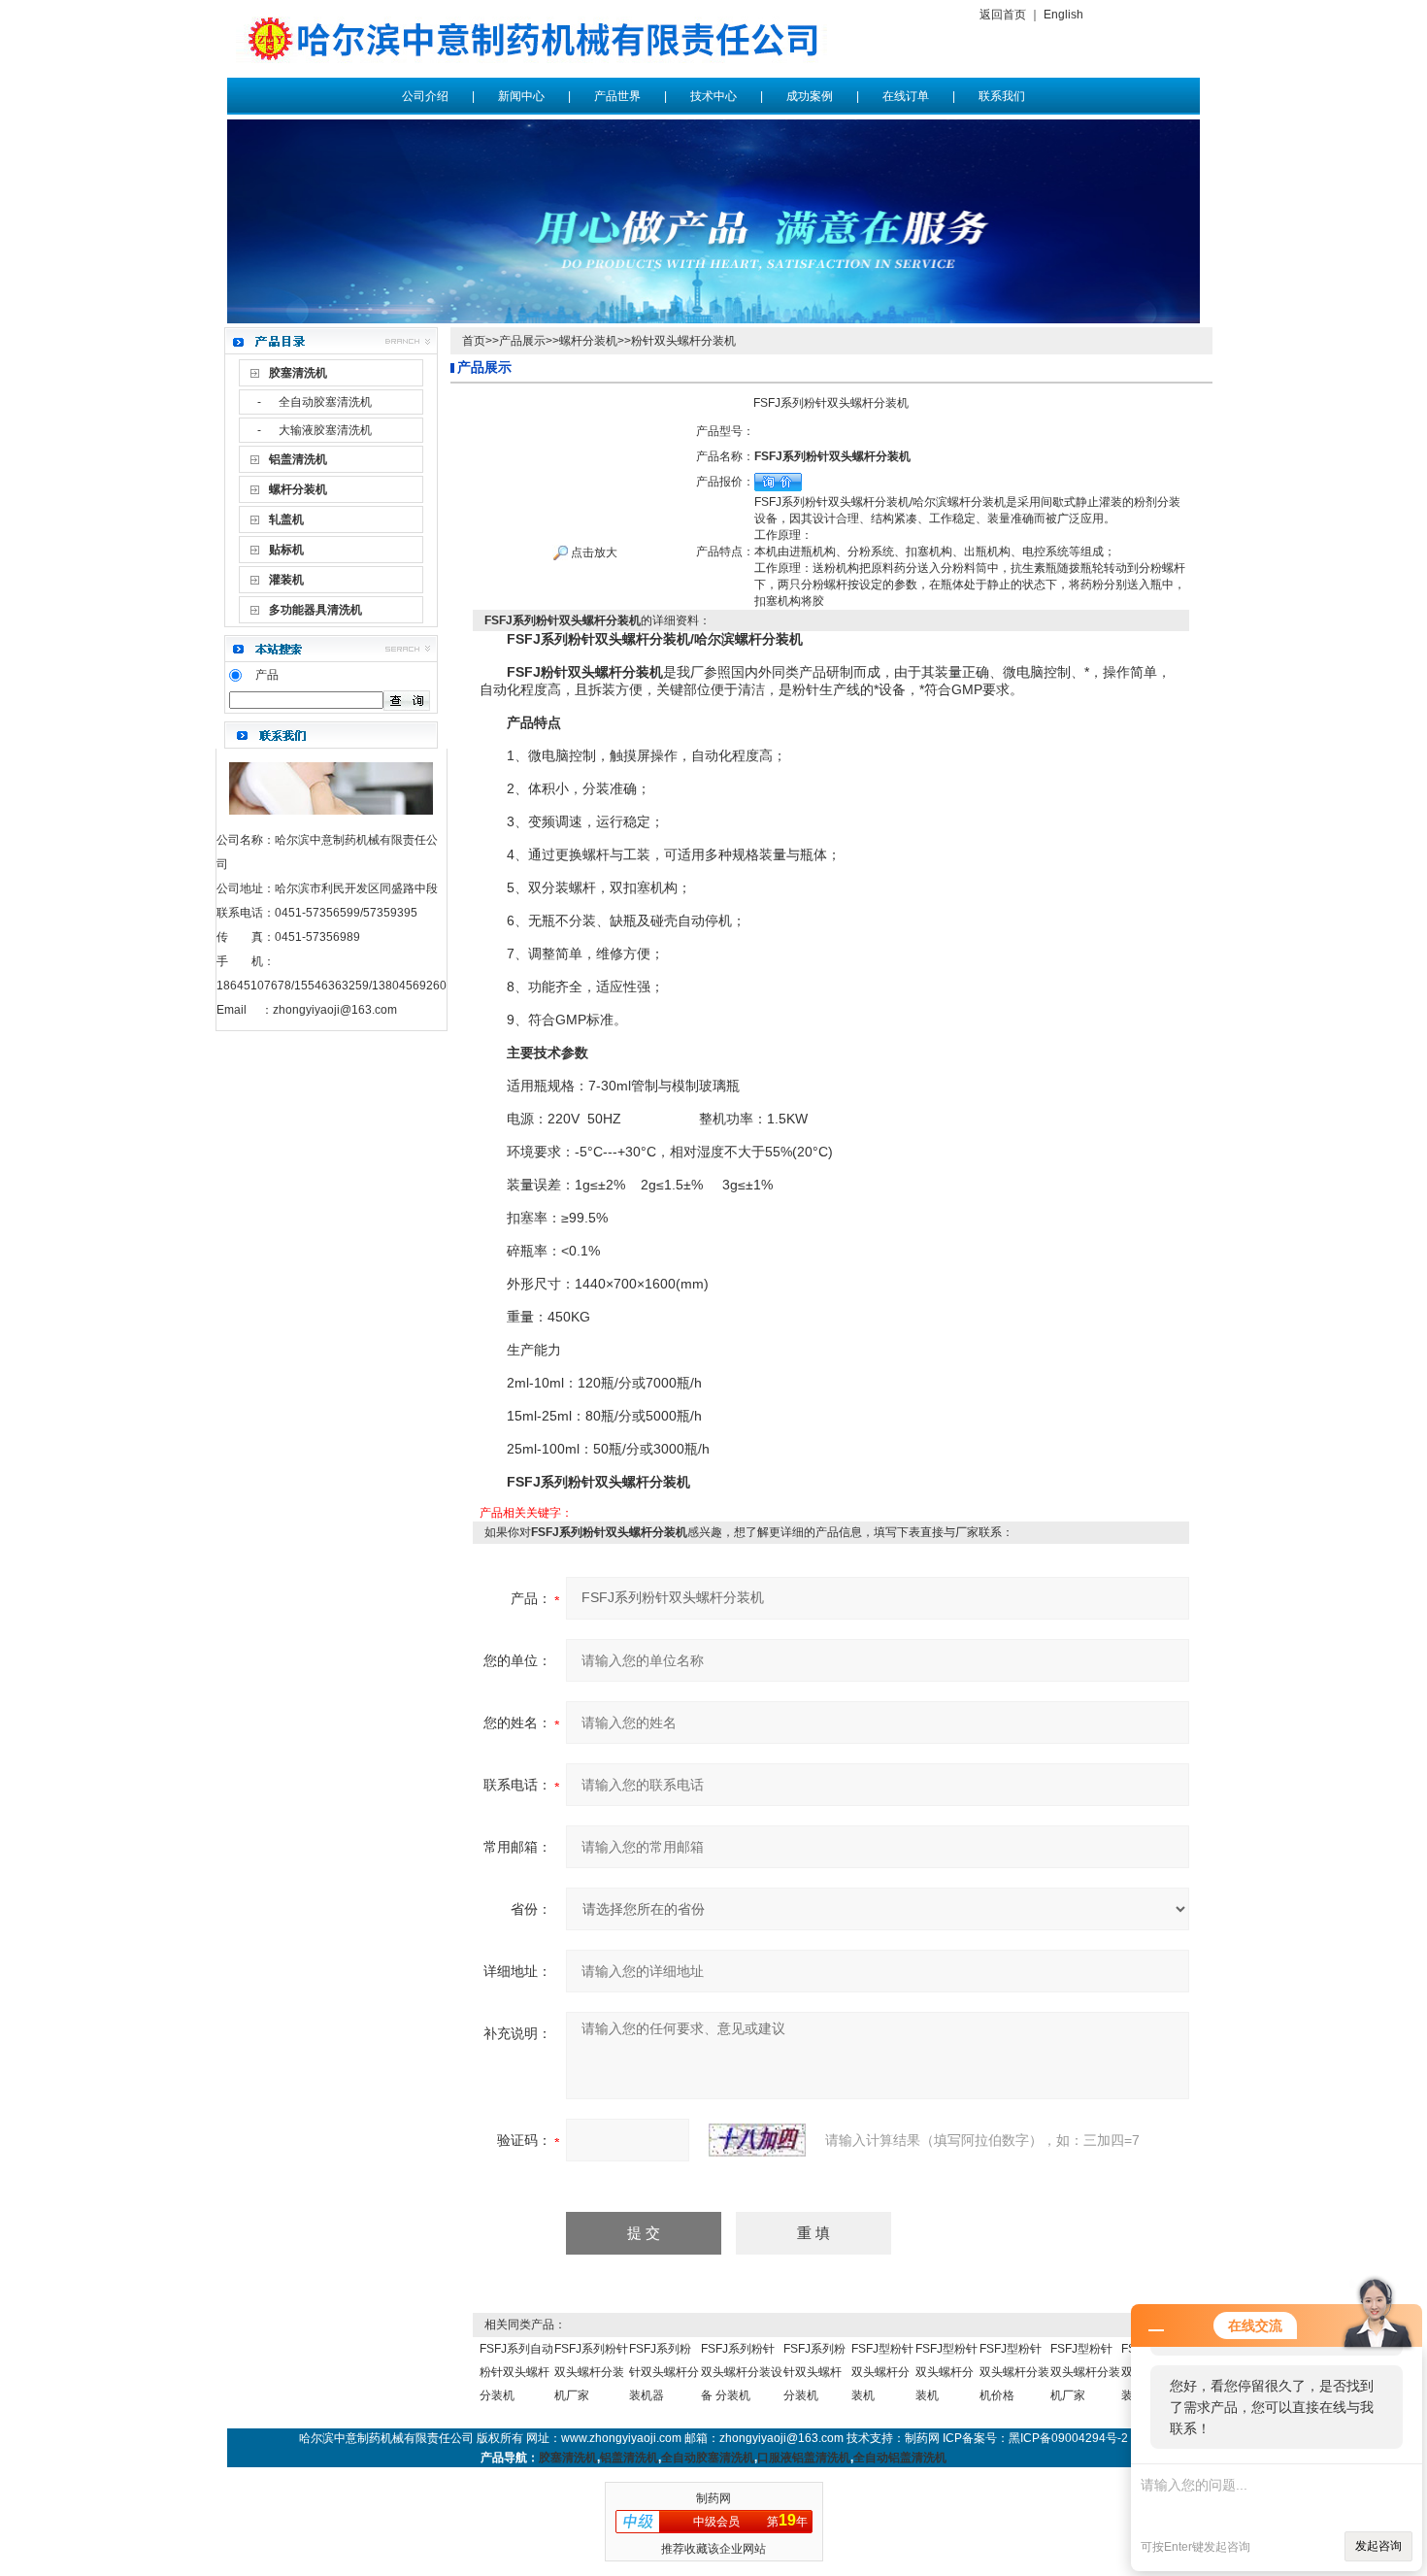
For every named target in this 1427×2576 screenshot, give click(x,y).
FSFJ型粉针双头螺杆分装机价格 (1014, 2372)
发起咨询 (1378, 2546)
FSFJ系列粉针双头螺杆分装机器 (664, 2372)
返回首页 (1003, 15)
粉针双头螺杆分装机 (683, 341)
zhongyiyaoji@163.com (335, 1010)
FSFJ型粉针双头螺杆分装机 (882, 2372)
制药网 (713, 2498)
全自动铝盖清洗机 (900, 2458)
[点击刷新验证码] (757, 2140)
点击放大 (593, 552)
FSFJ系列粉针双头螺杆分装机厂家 (591, 2372)
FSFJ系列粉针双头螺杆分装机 (814, 2372)
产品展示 (522, 341)
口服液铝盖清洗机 (804, 2458)
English (1063, 15)
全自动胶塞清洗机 (325, 402)
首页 (474, 341)
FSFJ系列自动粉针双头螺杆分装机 (516, 2372)
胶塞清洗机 (568, 2458)
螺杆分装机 (588, 341)
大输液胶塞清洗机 (325, 430)
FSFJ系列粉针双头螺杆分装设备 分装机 (742, 2372)
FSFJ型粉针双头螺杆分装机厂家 (1085, 2372)
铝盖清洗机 (629, 2458)
